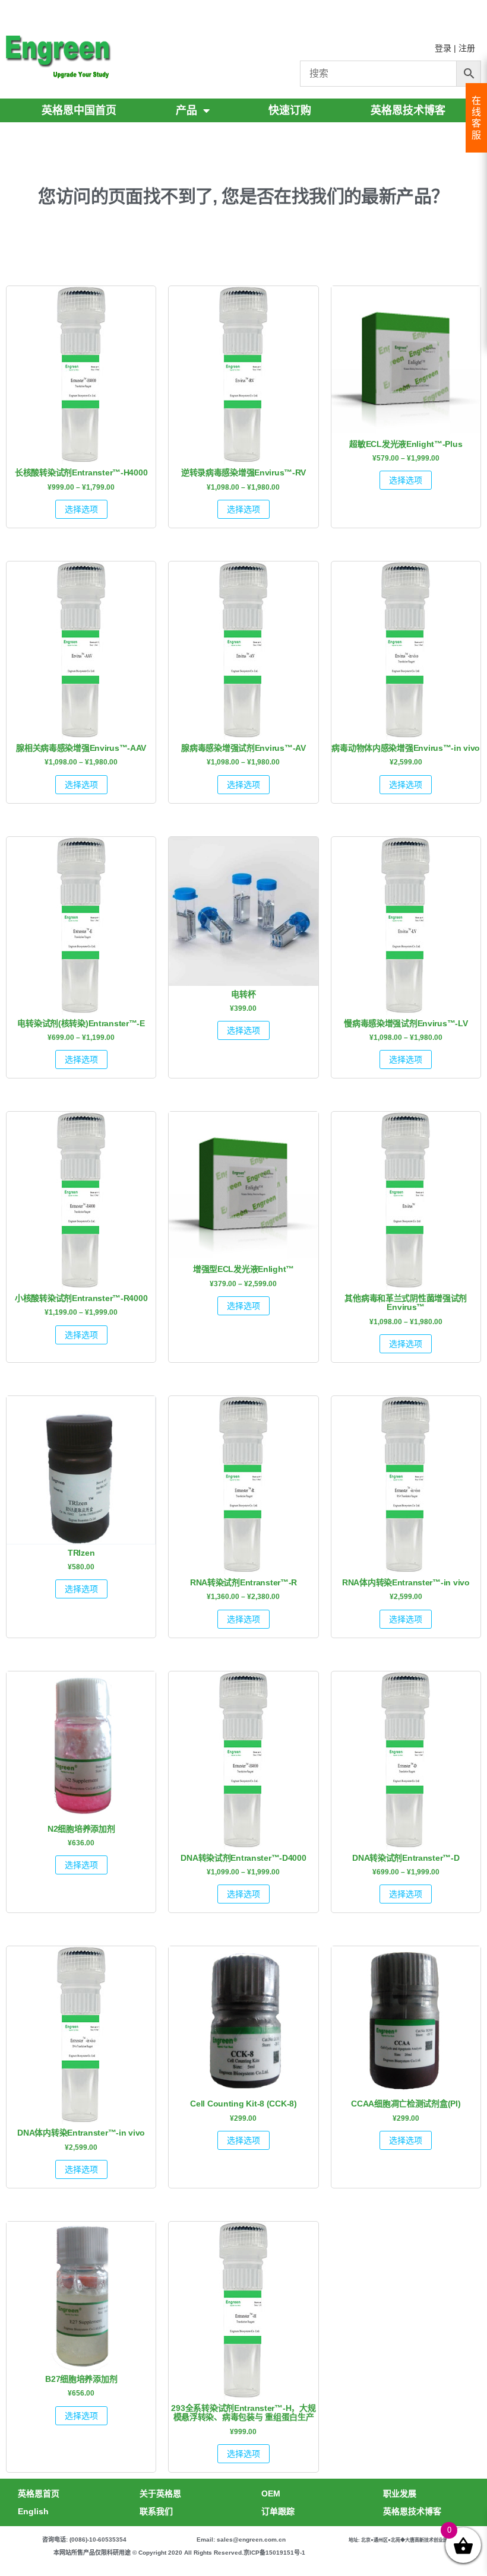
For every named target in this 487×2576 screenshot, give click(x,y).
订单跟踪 (278, 2511)
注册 (467, 48)
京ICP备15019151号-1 (274, 2553)
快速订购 (290, 110)
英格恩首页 (39, 2493)
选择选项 (81, 509)
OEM (271, 2493)
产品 (186, 110)
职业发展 (400, 2493)
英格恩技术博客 (408, 110)
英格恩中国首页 (79, 110)
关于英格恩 (160, 2493)
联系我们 (156, 2511)
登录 (443, 48)
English (33, 2511)
